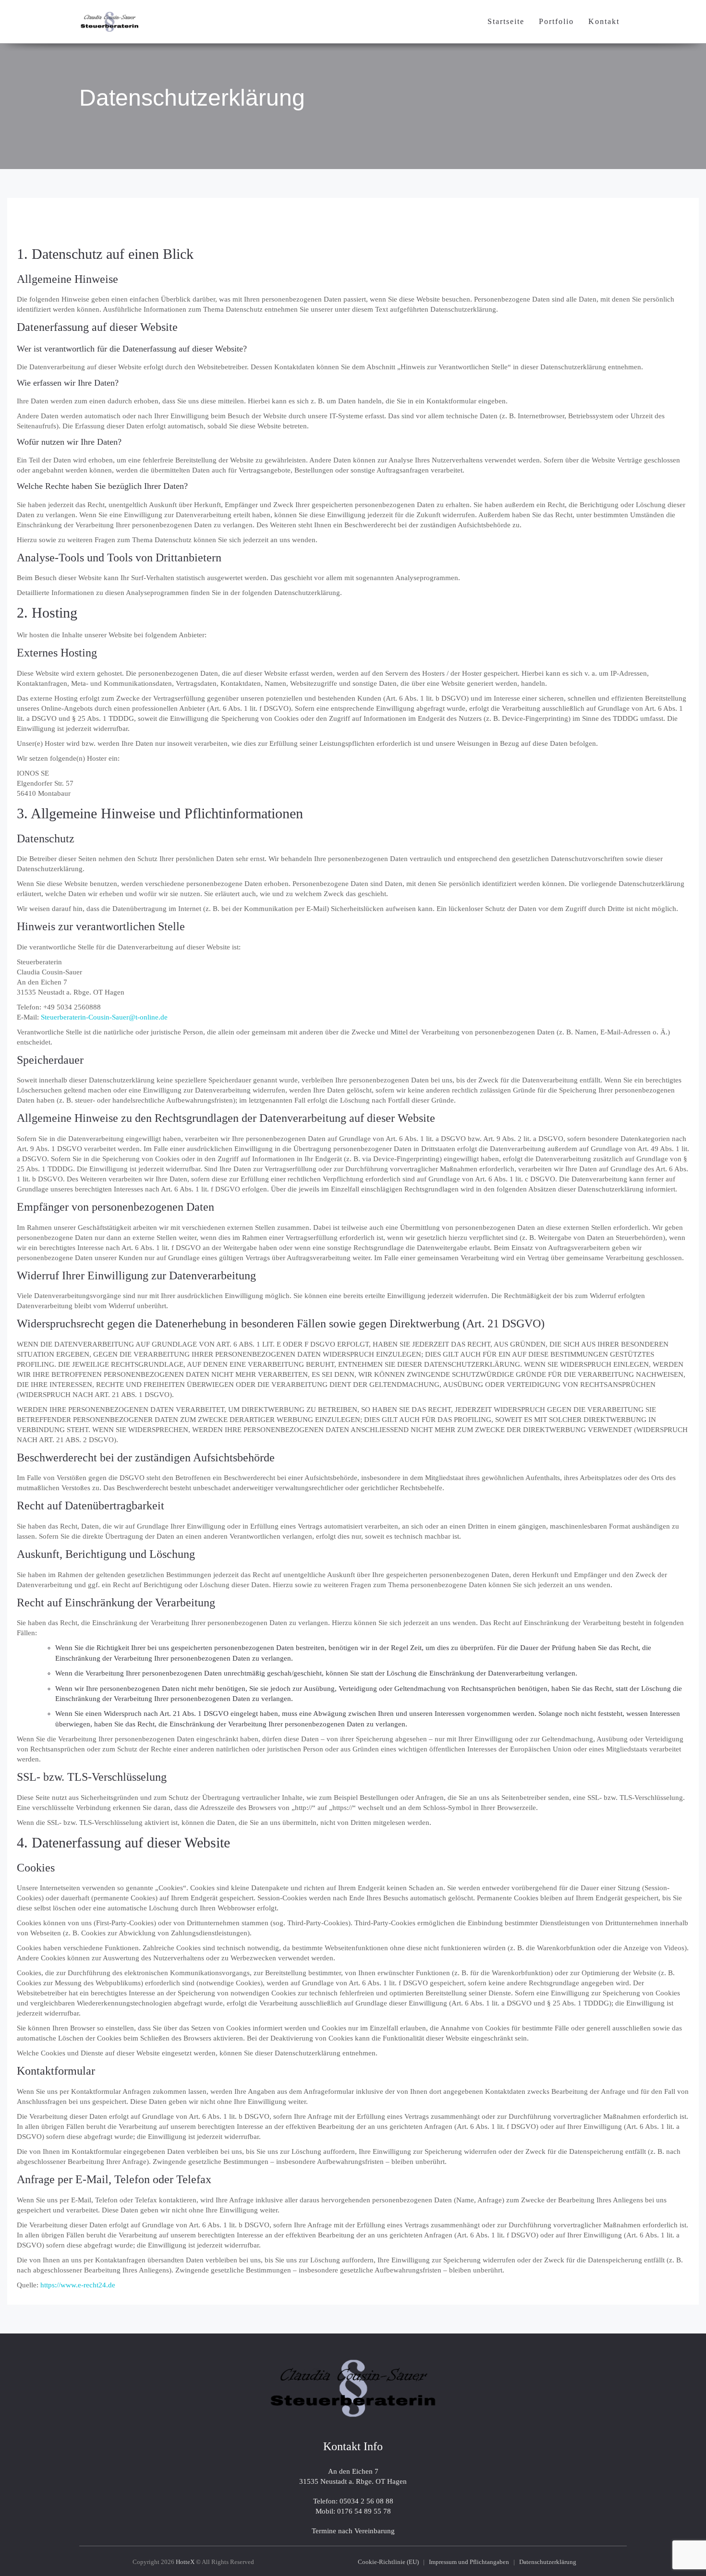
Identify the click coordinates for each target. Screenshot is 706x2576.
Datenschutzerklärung (192, 98)
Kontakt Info (353, 2446)
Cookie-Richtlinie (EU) (388, 2562)
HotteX (185, 2562)
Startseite (506, 21)
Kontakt (604, 21)
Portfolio (556, 21)
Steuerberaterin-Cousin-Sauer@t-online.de (104, 1017)
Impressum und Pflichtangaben (469, 2562)
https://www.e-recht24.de (78, 2285)
